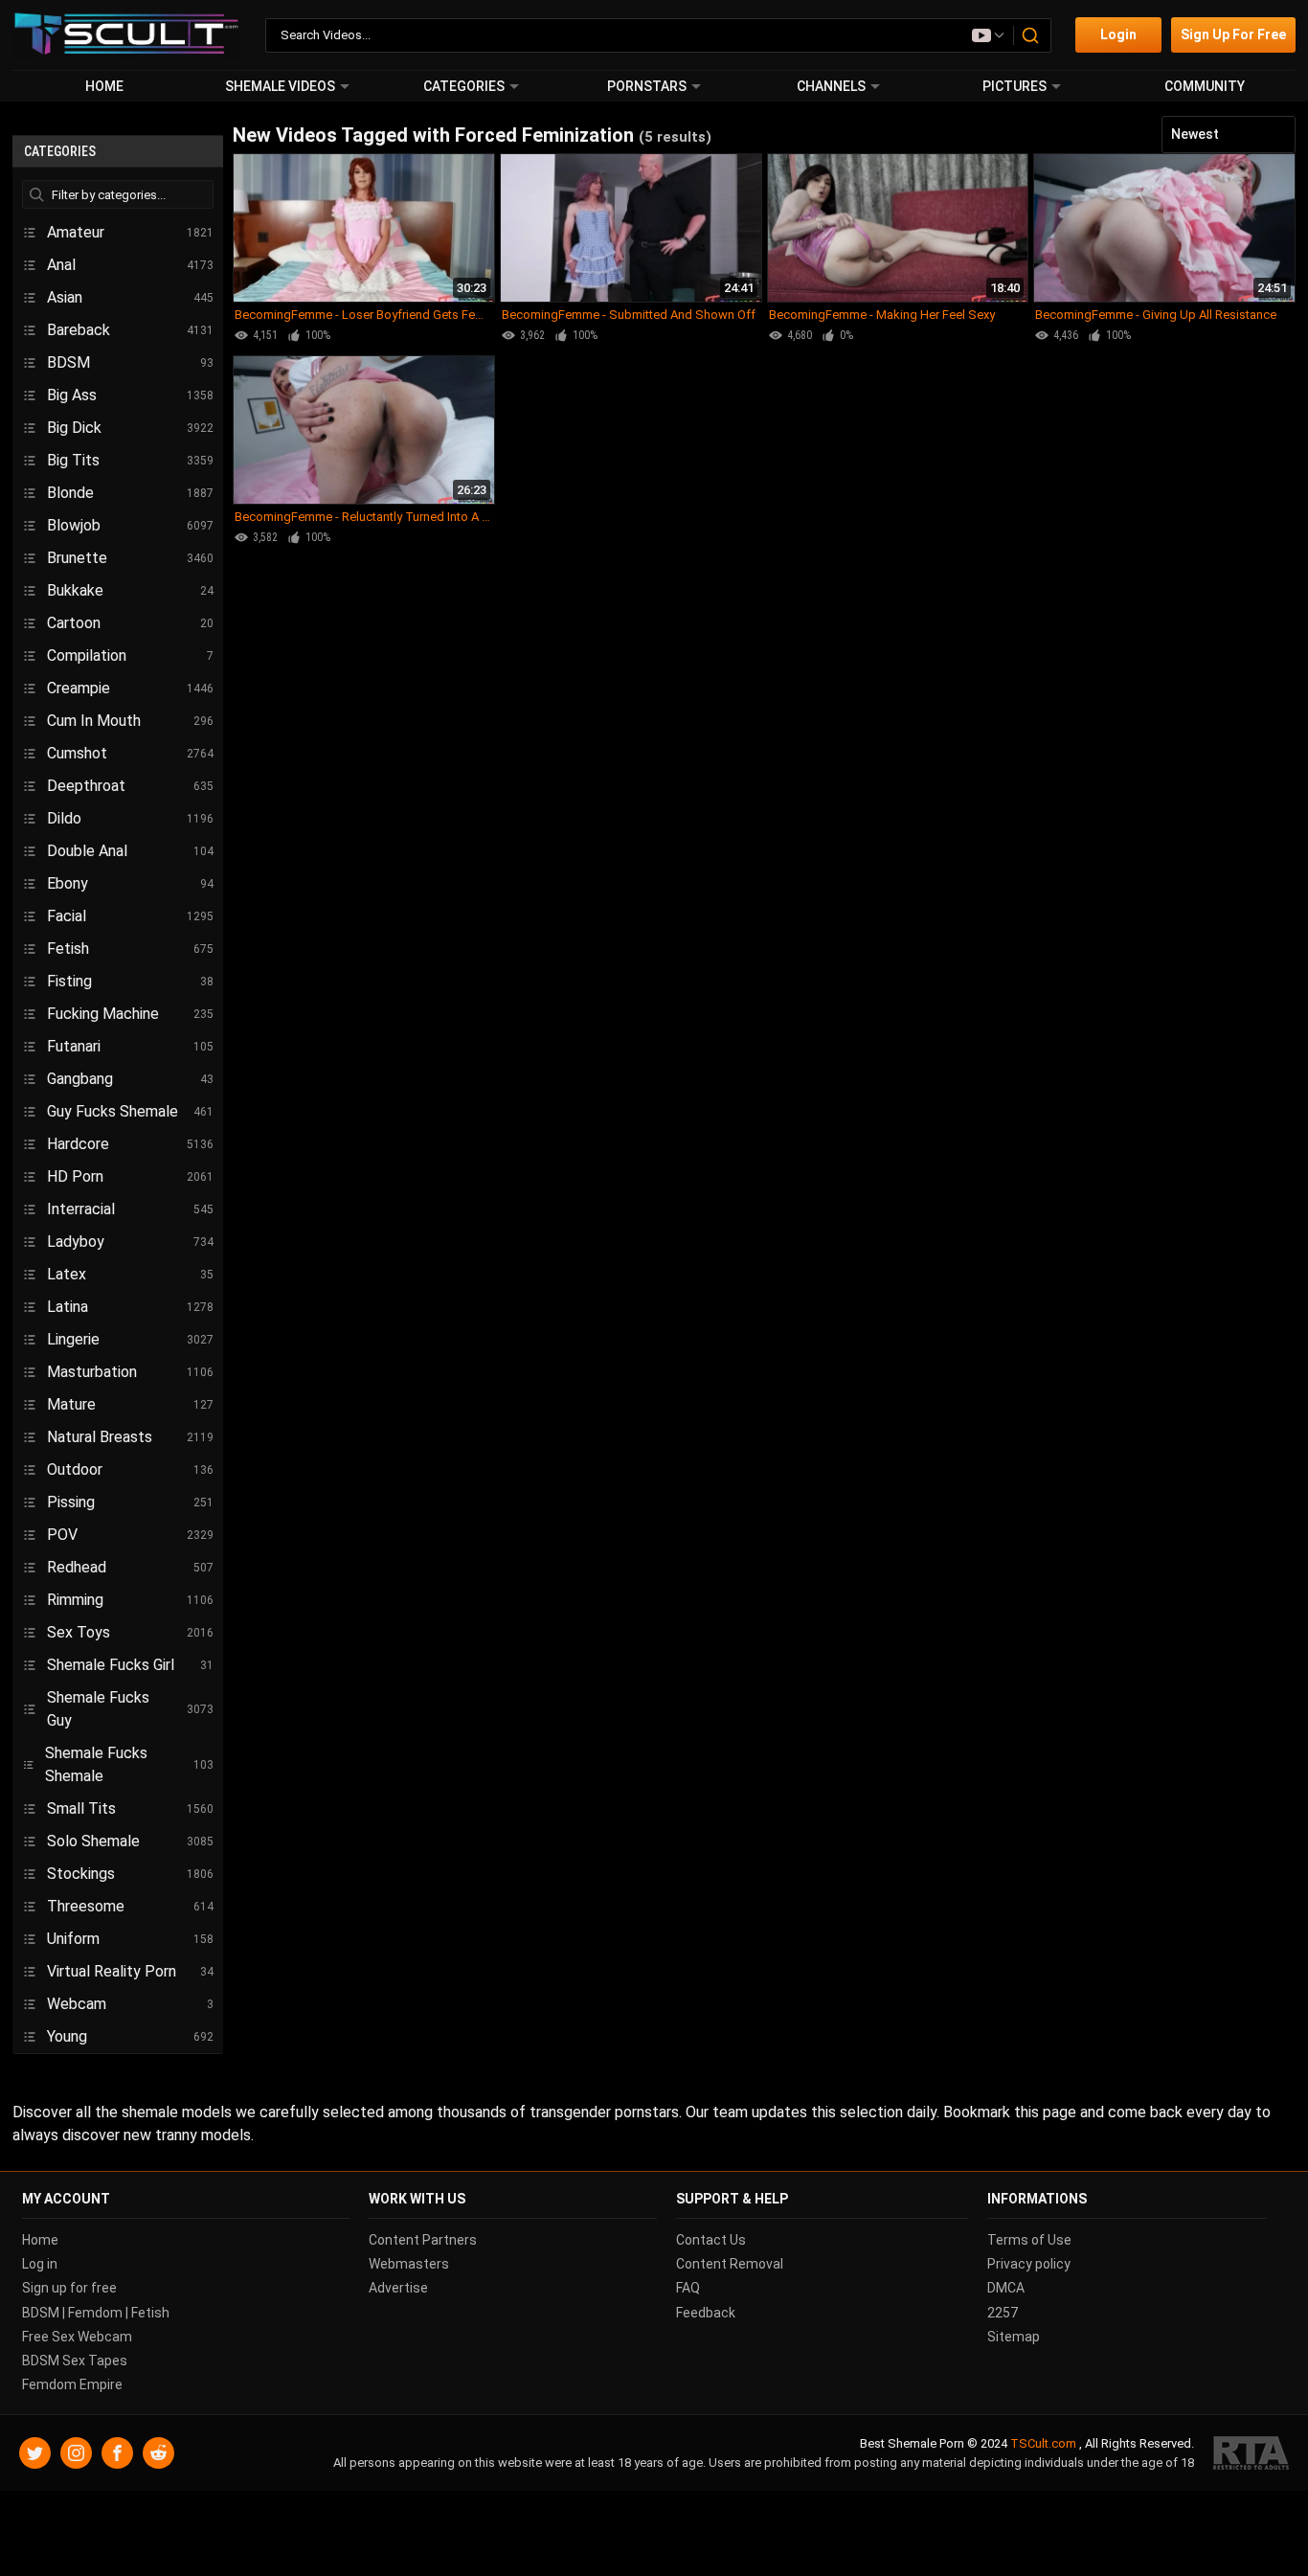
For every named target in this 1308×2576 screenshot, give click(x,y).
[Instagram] (76, 2454)
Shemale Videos (280, 86)
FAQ (688, 2289)
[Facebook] (117, 2454)
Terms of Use (1029, 2240)
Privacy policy (1029, 2265)
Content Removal (730, 2265)
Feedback (706, 2313)
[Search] (1031, 35)
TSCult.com (1043, 2444)
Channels (831, 86)
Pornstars (647, 86)
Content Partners (423, 2240)
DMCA (1006, 2289)
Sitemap (1014, 2337)
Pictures (1015, 86)
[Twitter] (35, 2454)
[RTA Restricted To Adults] (1251, 2454)
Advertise (398, 2289)
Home (104, 86)
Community (1205, 86)
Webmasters (409, 2265)
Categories (464, 86)
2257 (1003, 2313)
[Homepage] (127, 35)
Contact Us (711, 2240)
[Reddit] (158, 2454)
